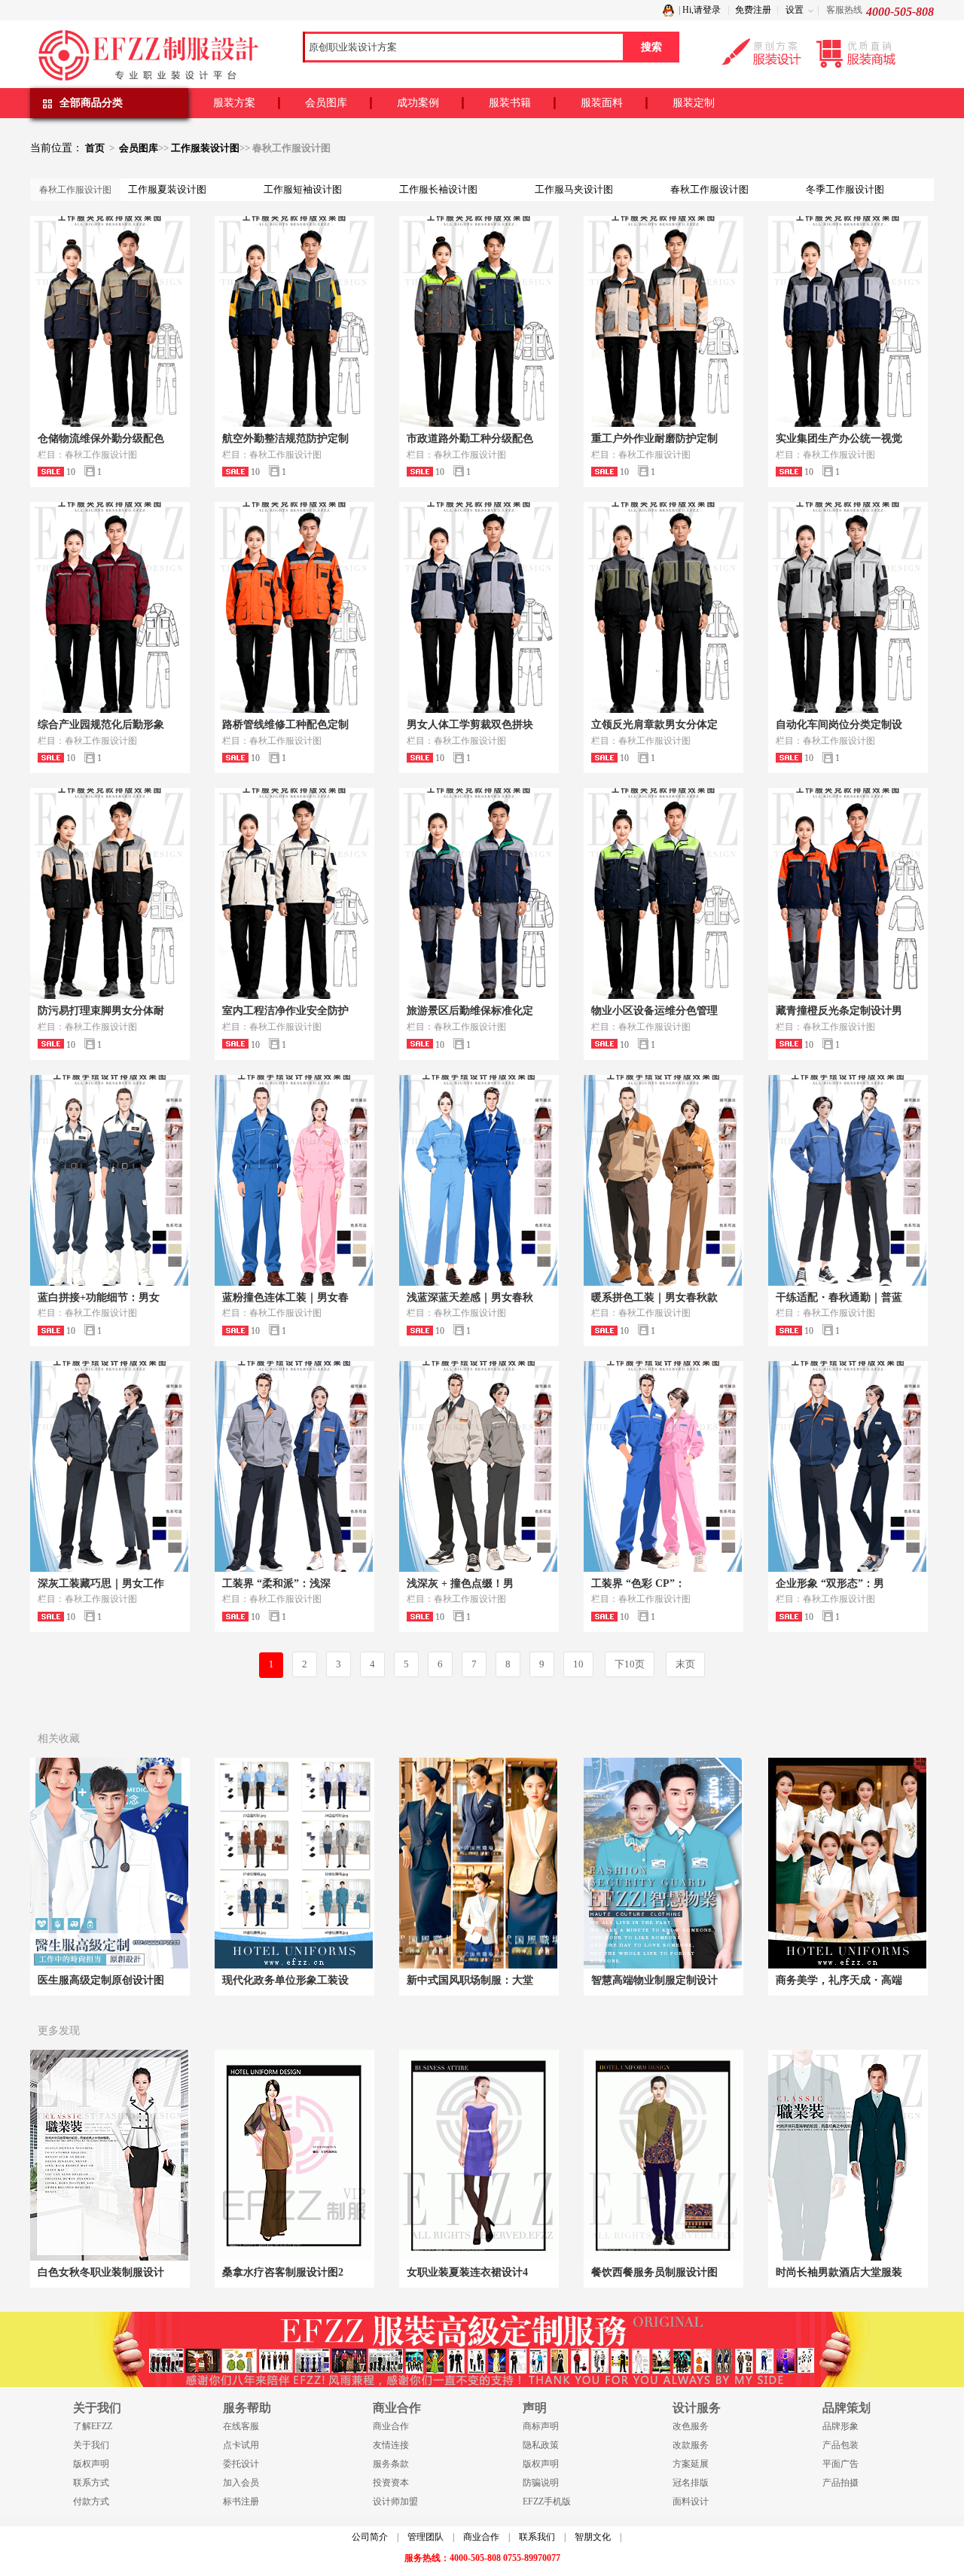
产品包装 (840, 2445)
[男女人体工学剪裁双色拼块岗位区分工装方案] (478, 607)
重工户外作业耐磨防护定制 (654, 438)
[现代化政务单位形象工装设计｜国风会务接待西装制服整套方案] (294, 1863)
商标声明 (541, 2426)
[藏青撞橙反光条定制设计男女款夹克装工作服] (847, 894)
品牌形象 (840, 2426)
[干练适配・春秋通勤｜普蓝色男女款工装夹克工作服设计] (847, 1180)
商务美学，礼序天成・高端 (839, 1980)
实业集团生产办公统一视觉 (839, 438)
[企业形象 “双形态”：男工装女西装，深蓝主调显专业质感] (847, 1466)
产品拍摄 (840, 2483)
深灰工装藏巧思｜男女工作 (101, 1583)
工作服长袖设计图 (438, 189)
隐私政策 (541, 2445)
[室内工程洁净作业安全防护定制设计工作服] (294, 894)
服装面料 (602, 103)
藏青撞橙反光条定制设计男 (839, 1011)
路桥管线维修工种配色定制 (285, 725)
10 (578, 1664)
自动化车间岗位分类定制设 (839, 725)
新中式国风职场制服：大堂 (470, 1980)
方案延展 (691, 2464)
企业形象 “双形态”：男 (830, 1583)
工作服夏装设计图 (167, 189)
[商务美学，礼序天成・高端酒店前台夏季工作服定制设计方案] (847, 1863)
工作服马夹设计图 (574, 189)
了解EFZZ (93, 2426)
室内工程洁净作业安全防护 (285, 1011)
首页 (95, 148)
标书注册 (241, 2501)
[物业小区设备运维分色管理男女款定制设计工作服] (663, 894)
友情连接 (391, 2445)
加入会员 (241, 2483)
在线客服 (241, 2426)
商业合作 (391, 2426)
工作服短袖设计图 (303, 189)
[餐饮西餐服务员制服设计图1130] (663, 2155)
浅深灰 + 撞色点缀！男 (460, 1583)
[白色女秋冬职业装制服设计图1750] (109, 2155)
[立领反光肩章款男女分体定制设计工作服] (663, 607)
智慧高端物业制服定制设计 (654, 1980)
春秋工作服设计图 (709, 189)
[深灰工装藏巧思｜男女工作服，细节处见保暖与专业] (109, 1466)
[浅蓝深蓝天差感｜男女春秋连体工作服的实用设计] (478, 1180)
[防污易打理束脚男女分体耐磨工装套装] (109, 894)
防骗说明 (541, 2483)
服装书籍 (510, 103)
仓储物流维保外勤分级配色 (101, 438)
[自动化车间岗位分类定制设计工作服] (847, 607)
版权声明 (91, 2464)
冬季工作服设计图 (845, 189)
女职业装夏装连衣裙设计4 (467, 2272)
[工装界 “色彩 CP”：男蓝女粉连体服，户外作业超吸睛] (663, 1466)
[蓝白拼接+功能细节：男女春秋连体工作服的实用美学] (109, 1180)
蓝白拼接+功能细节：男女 (99, 1297)
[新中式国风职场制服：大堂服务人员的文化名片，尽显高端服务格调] (478, 1863)
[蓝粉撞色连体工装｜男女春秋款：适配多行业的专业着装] (294, 1180)
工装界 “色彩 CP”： (638, 1583)
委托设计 (241, 2464)
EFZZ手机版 (547, 2501)
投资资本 (391, 2483)
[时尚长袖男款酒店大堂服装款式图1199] (847, 2155)
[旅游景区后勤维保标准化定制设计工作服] (478, 894)
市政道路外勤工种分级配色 (470, 438)
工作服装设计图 (205, 148)
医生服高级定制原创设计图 (101, 1980)
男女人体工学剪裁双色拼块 (470, 725)
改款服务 (691, 2445)
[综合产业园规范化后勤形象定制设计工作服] (109, 607)
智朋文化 (593, 2537)
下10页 (630, 1664)
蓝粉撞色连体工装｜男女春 (285, 1297)
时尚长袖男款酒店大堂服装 (839, 2272)
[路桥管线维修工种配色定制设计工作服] (294, 607)
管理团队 (426, 2537)
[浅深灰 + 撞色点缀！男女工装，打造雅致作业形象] (478, 1466)
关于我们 (91, 2445)
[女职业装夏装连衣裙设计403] (478, 2155)
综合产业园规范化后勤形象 (101, 725)
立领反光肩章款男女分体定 (654, 725)
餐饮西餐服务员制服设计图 (654, 2272)
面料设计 (691, 2501)
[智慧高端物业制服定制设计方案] (663, 1863)
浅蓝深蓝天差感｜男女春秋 (470, 1297)
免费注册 (753, 10)
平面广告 (840, 2464)
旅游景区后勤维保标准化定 (470, 1011)
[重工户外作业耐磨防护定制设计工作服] (663, 321)
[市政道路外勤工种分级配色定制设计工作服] (478, 321)
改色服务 (691, 2426)
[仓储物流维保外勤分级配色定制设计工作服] (109, 321)
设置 (795, 10)
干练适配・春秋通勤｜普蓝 (839, 1297)
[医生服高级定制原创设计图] (109, 1863)
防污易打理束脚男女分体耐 (101, 1011)
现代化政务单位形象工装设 (285, 1980)
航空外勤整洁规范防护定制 (285, 438)
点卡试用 (241, 2445)
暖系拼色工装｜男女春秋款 (654, 1297)
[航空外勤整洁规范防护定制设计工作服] (294, 321)
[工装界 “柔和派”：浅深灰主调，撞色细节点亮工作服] (294, 1466)
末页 (685, 1664)
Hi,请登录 (702, 10)
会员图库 (326, 103)
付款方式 (91, 2501)
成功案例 (418, 103)
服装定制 (694, 103)
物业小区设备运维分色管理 (654, 1011)
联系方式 (91, 2483)
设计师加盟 (395, 2501)
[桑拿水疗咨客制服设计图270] (294, 2155)
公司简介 (370, 2537)
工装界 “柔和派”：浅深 (276, 1583)
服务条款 (391, 2464)
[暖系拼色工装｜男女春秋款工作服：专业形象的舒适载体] (663, 1180)
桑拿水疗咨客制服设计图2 (283, 2272)
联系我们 (537, 2537)
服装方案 (234, 103)
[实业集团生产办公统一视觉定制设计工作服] (847, 321)
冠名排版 (691, 2483)
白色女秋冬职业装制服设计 (101, 2272)
